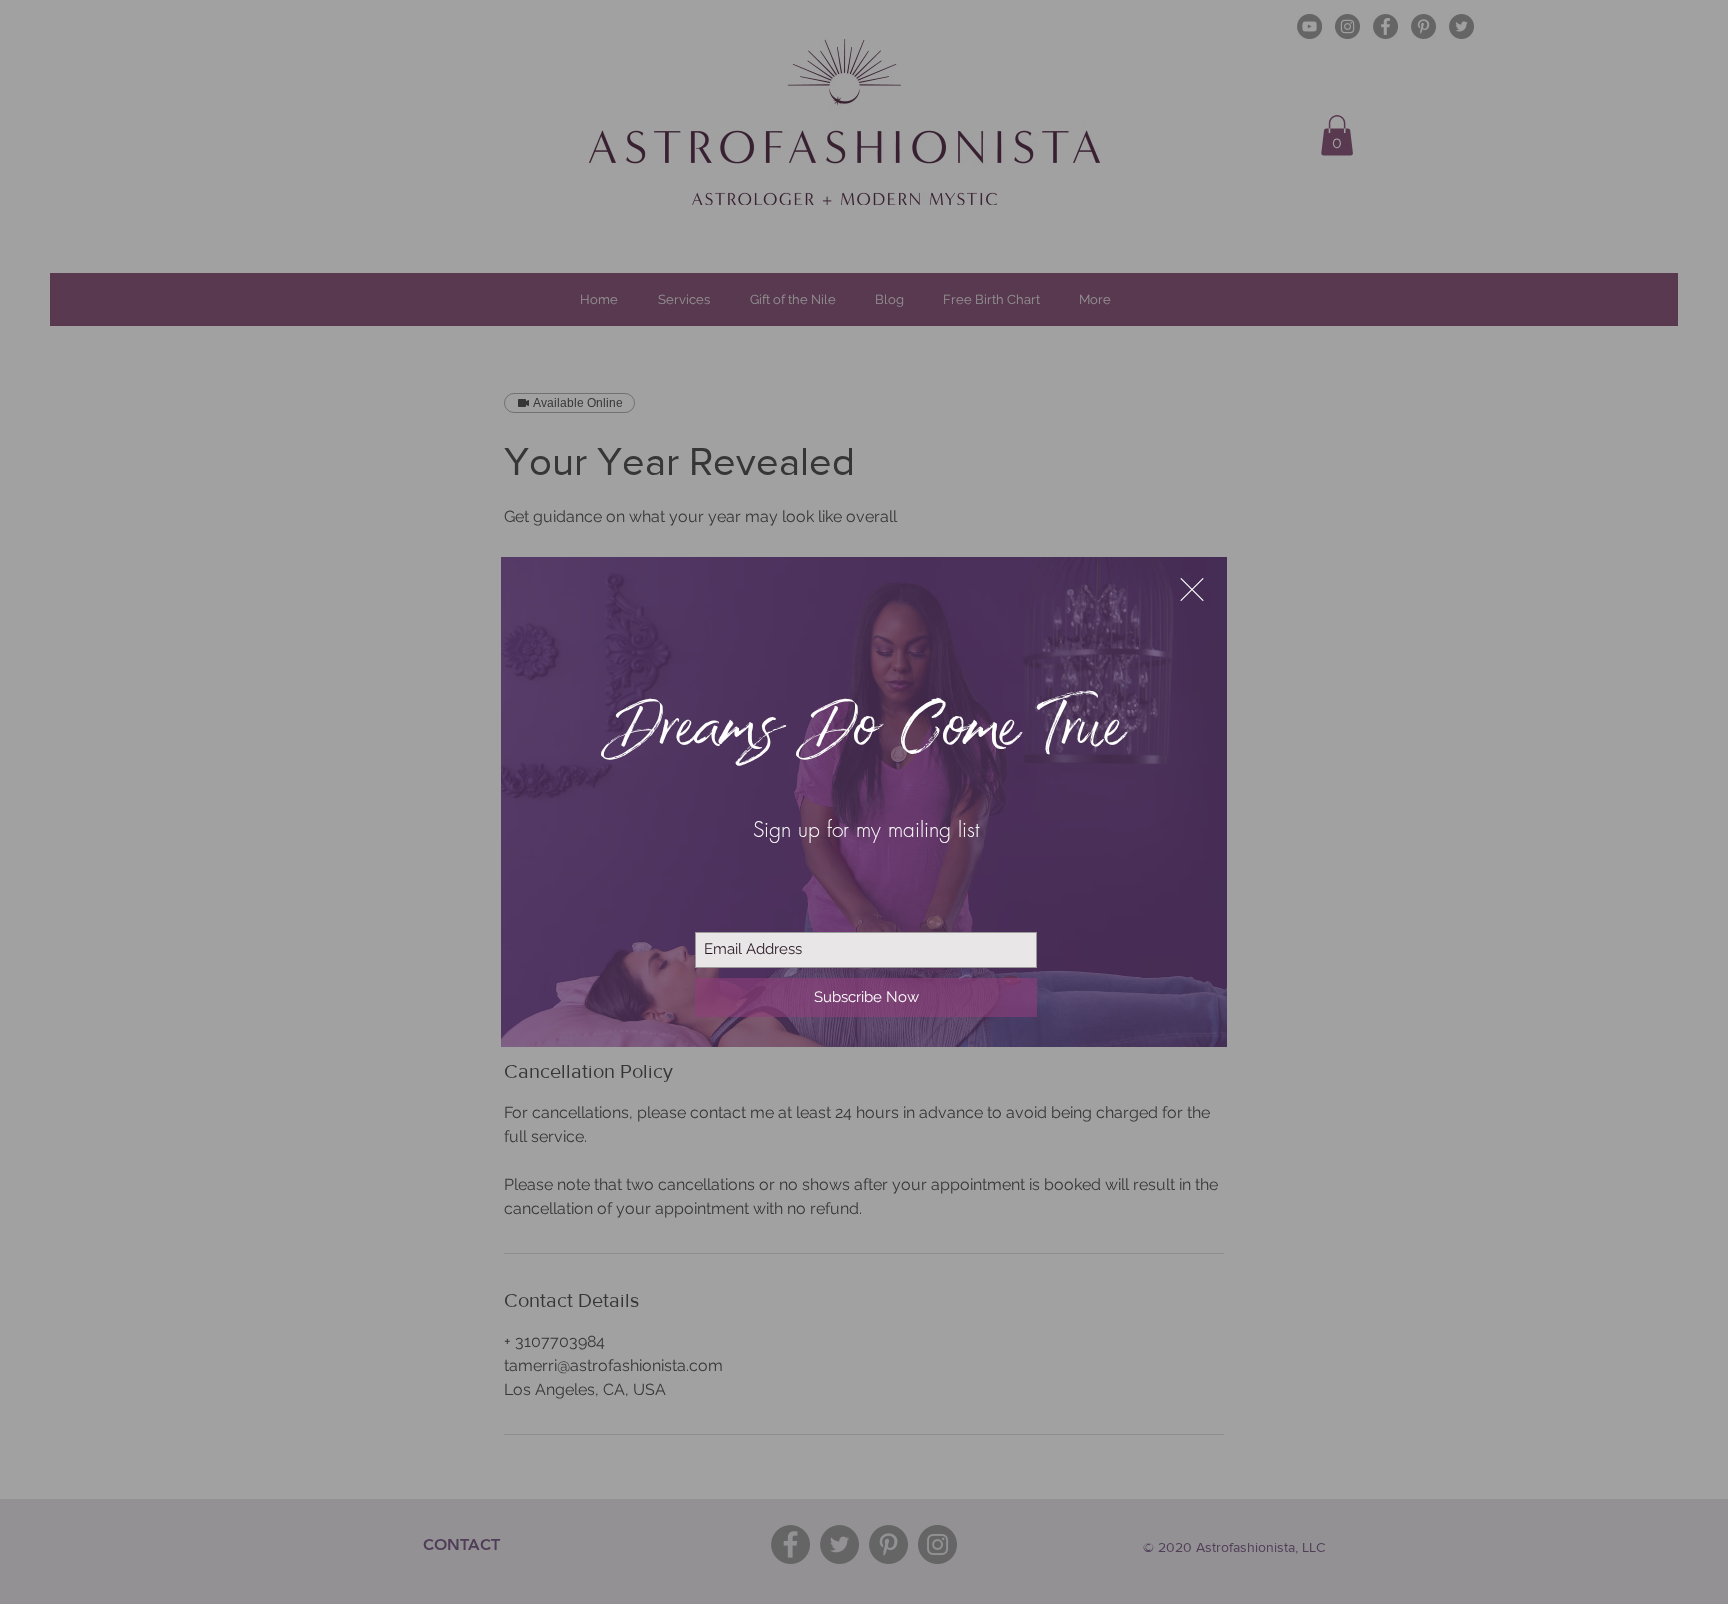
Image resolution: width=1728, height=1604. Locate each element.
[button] (1192, 589)
